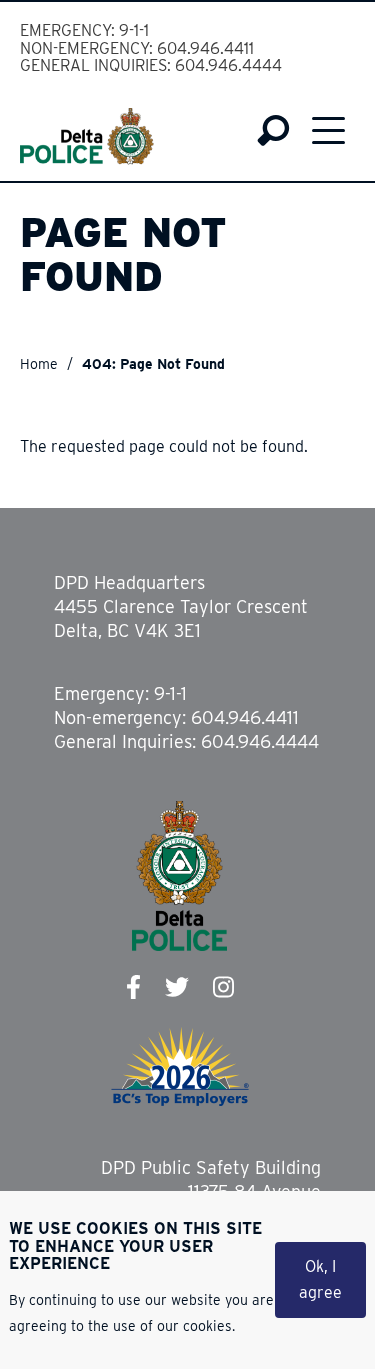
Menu (328, 130)
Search (273, 131)
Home (39, 364)
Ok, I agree (320, 1279)
